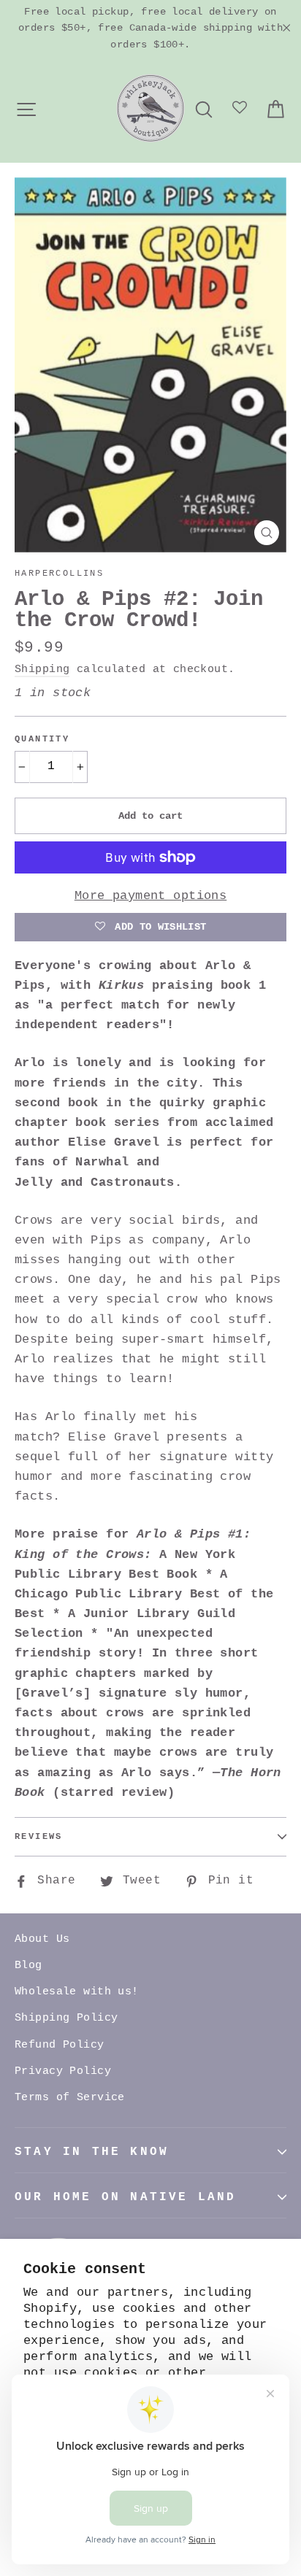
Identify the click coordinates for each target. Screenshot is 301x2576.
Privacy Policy (63, 2071)
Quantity (42, 739)
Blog (28, 1966)
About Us (42, 1939)
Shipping (42, 669)
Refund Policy (60, 2045)
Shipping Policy (66, 2018)
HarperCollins (59, 574)
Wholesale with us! (77, 1992)
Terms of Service (70, 2098)
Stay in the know (92, 2152)
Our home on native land (126, 2197)
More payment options (151, 896)
